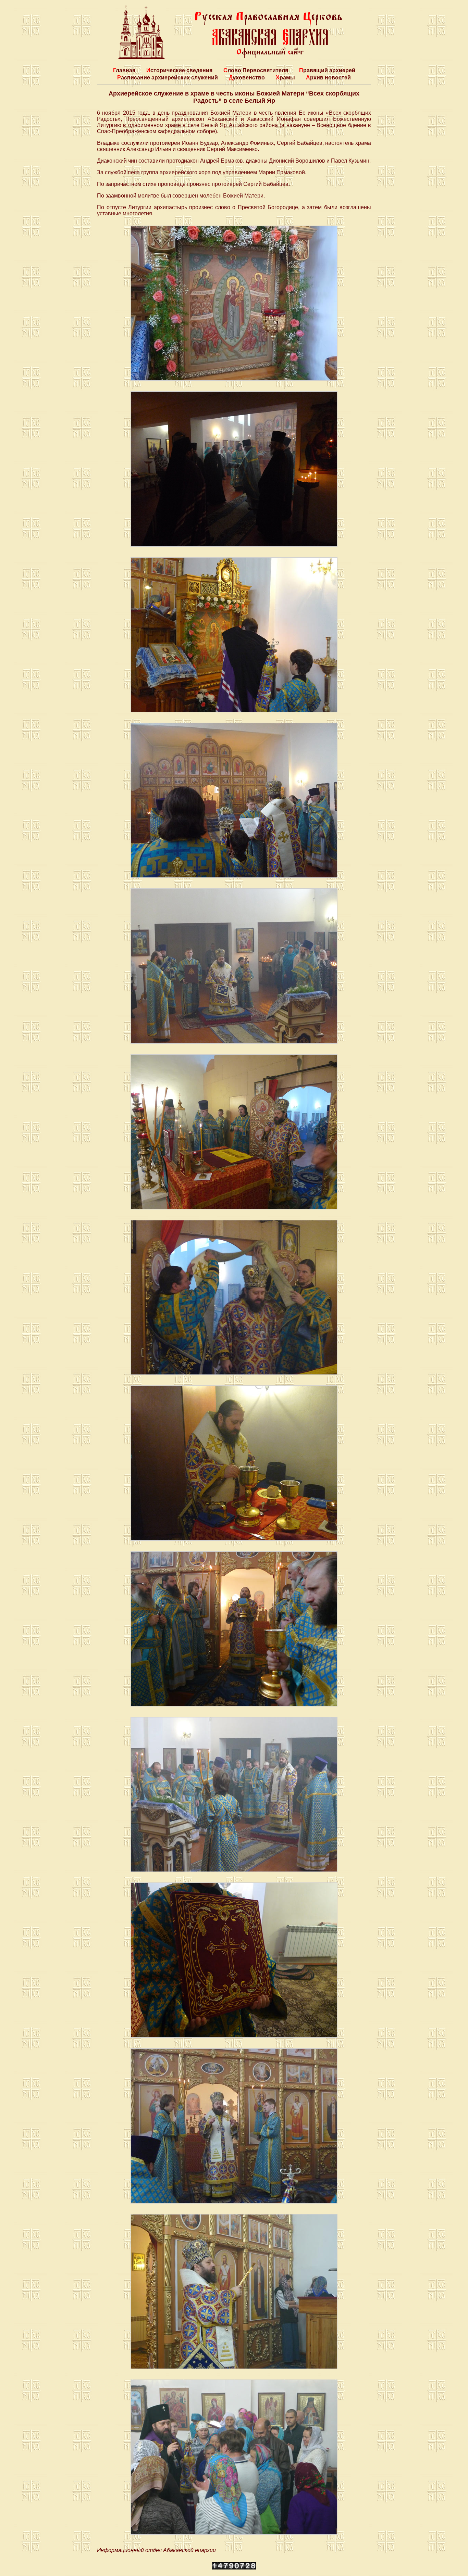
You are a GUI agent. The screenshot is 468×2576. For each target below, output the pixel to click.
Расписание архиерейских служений (168, 78)
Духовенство (247, 78)
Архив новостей (328, 78)
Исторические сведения (179, 70)
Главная (124, 70)
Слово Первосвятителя (256, 70)
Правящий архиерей (327, 70)
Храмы (285, 78)
